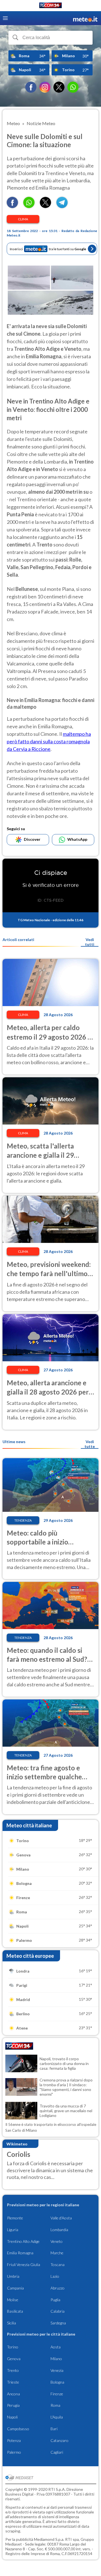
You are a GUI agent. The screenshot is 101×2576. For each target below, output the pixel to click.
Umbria (13, 2276)
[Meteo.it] (85, 18)
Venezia (57, 2370)
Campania (15, 2288)
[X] (59, 87)
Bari (54, 2429)
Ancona (13, 2394)
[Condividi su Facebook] (12, 206)
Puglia (55, 2300)
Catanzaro (59, 2440)
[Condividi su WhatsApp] (29, 206)
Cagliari (57, 2452)
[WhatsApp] (73, 87)
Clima (23, 219)
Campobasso (18, 2429)
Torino (13, 2347)
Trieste (13, 2382)
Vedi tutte (90, 1444)
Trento (13, 2370)
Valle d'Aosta (61, 2218)
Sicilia (12, 2323)
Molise (13, 2300)
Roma (55, 2405)
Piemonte (15, 2218)
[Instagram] (45, 87)
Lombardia (59, 2230)
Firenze (57, 2394)
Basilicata (15, 2311)
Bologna (57, 2382)
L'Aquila (57, 2417)
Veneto (57, 2241)
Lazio (55, 2276)
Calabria (58, 2311)
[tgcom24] (50, 6)
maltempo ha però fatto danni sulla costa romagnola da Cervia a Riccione (49, 741)
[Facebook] (31, 87)
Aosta (56, 2347)
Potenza (14, 2440)
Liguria (13, 2230)
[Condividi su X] (45, 206)
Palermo (14, 2452)
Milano (56, 2359)
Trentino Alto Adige (23, 2241)
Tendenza (23, 1520)
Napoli (12, 2417)
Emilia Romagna (20, 2253)
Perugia (13, 2405)
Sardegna (58, 2323)
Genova (14, 2359)
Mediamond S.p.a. (49, 2539)
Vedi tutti (90, 942)
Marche (57, 2253)
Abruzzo (58, 2288)
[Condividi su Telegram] (62, 206)
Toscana (58, 2265)
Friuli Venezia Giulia (24, 2265)
